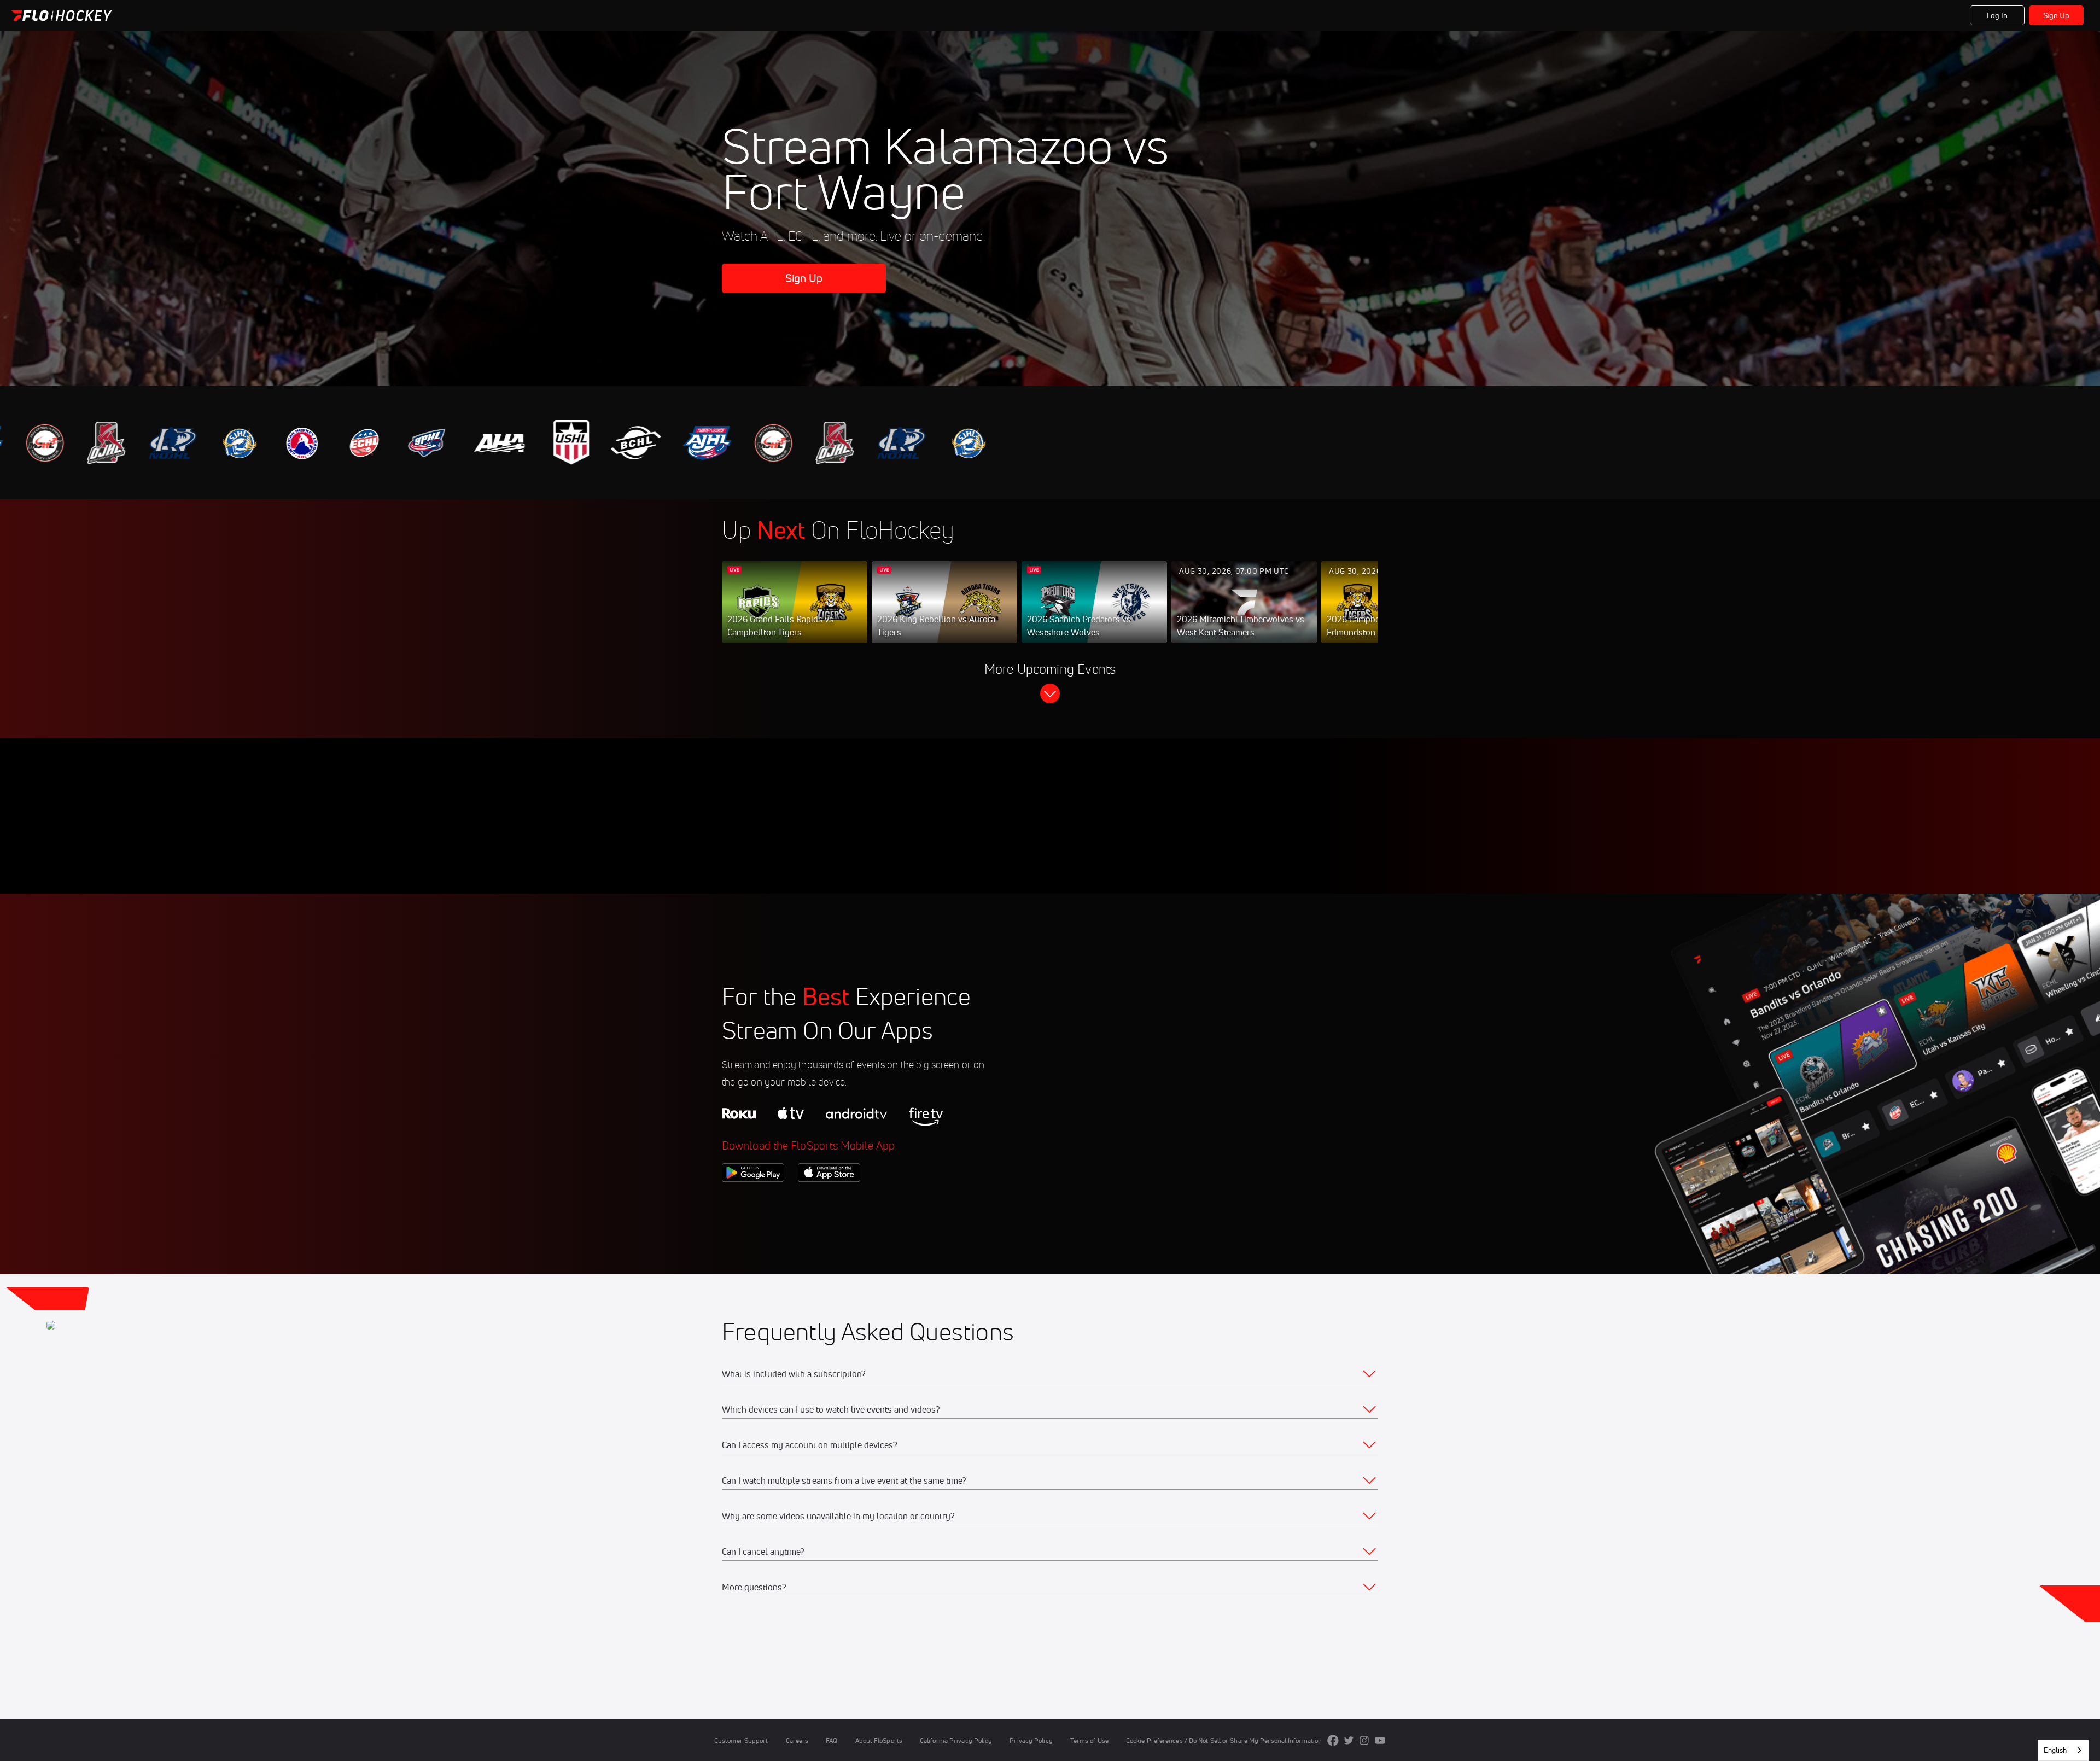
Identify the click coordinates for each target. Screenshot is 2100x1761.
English (2055, 1750)
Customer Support (741, 1740)
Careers (797, 1740)
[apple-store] (829, 1200)
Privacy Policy (1031, 1740)
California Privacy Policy (956, 1740)
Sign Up (2057, 15)
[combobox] (2063, 1750)
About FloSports (879, 1740)
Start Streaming (795, 613)
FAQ (832, 1740)
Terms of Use (1089, 1740)
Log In (1997, 15)
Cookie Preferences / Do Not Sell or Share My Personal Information (1224, 1740)
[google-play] (753, 1200)
